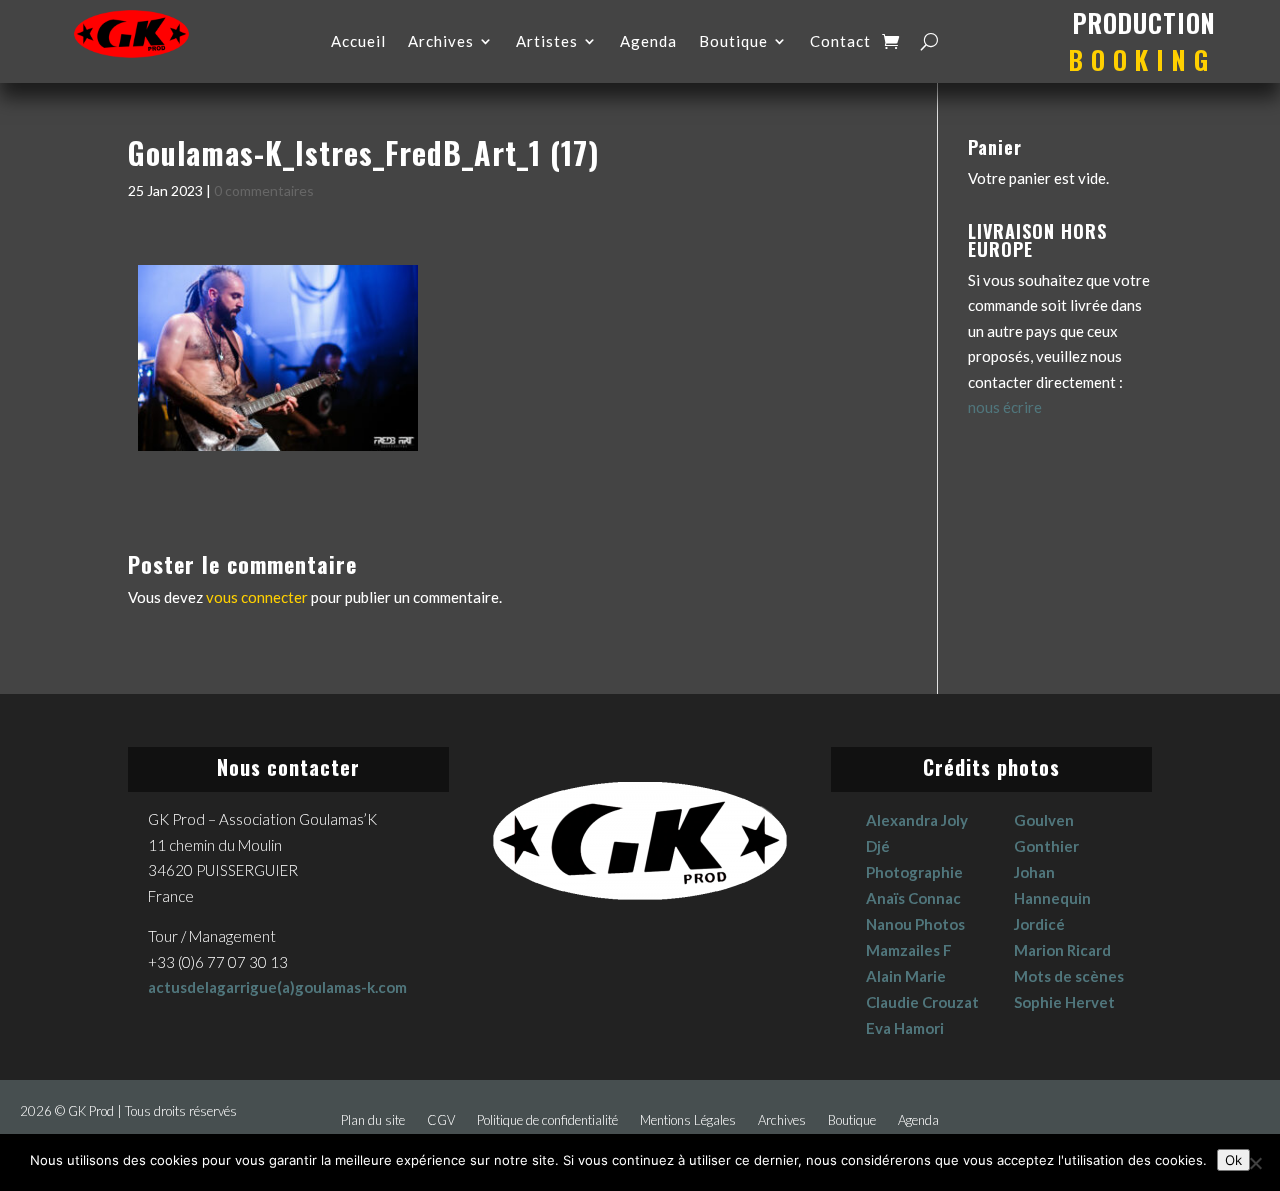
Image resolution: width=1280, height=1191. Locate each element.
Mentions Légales (688, 1120)
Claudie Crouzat (922, 1002)
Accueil (358, 42)
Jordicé (1039, 924)
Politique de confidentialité (547, 1120)
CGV (441, 1120)
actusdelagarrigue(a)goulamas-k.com (277, 987)
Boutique (733, 42)
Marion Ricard (1062, 950)
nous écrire (1005, 407)
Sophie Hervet (1064, 1002)
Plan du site (373, 1120)
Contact (840, 42)
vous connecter (257, 597)
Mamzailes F (909, 950)
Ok (1233, 1160)
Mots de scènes (1069, 976)
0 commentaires (264, 190)
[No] (1255, 1163)
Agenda (648, 42)
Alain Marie (906, 976)
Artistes (547, 42)
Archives (441, 42)
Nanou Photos (915, 924)
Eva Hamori (905, 1028)
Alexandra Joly (917, 820)
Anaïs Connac (913, 898)
